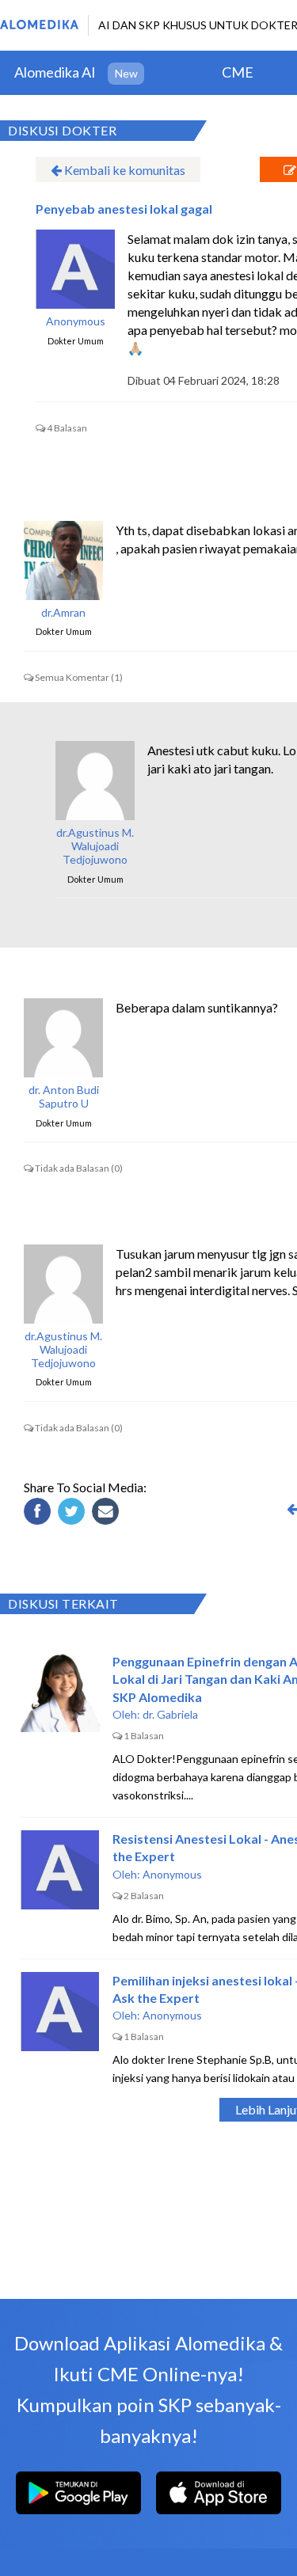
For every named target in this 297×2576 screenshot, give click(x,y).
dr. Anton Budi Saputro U (64, 1097)
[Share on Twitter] (74, 1514)
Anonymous (76, 321)
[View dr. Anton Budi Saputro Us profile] (63, 1038)
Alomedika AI (55, 72)
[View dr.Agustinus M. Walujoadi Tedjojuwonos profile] (95, 781)
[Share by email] (108, 1514)
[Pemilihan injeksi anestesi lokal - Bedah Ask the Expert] (60, 2012)
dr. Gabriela (170, 1714)
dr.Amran (63, 613)
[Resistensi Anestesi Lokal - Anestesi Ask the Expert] (60, 1870)
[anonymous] (75, 269)
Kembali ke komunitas (124, 170)
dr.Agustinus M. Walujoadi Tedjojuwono (95, 846)
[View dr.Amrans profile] (63, 560)
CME (238, 72)
